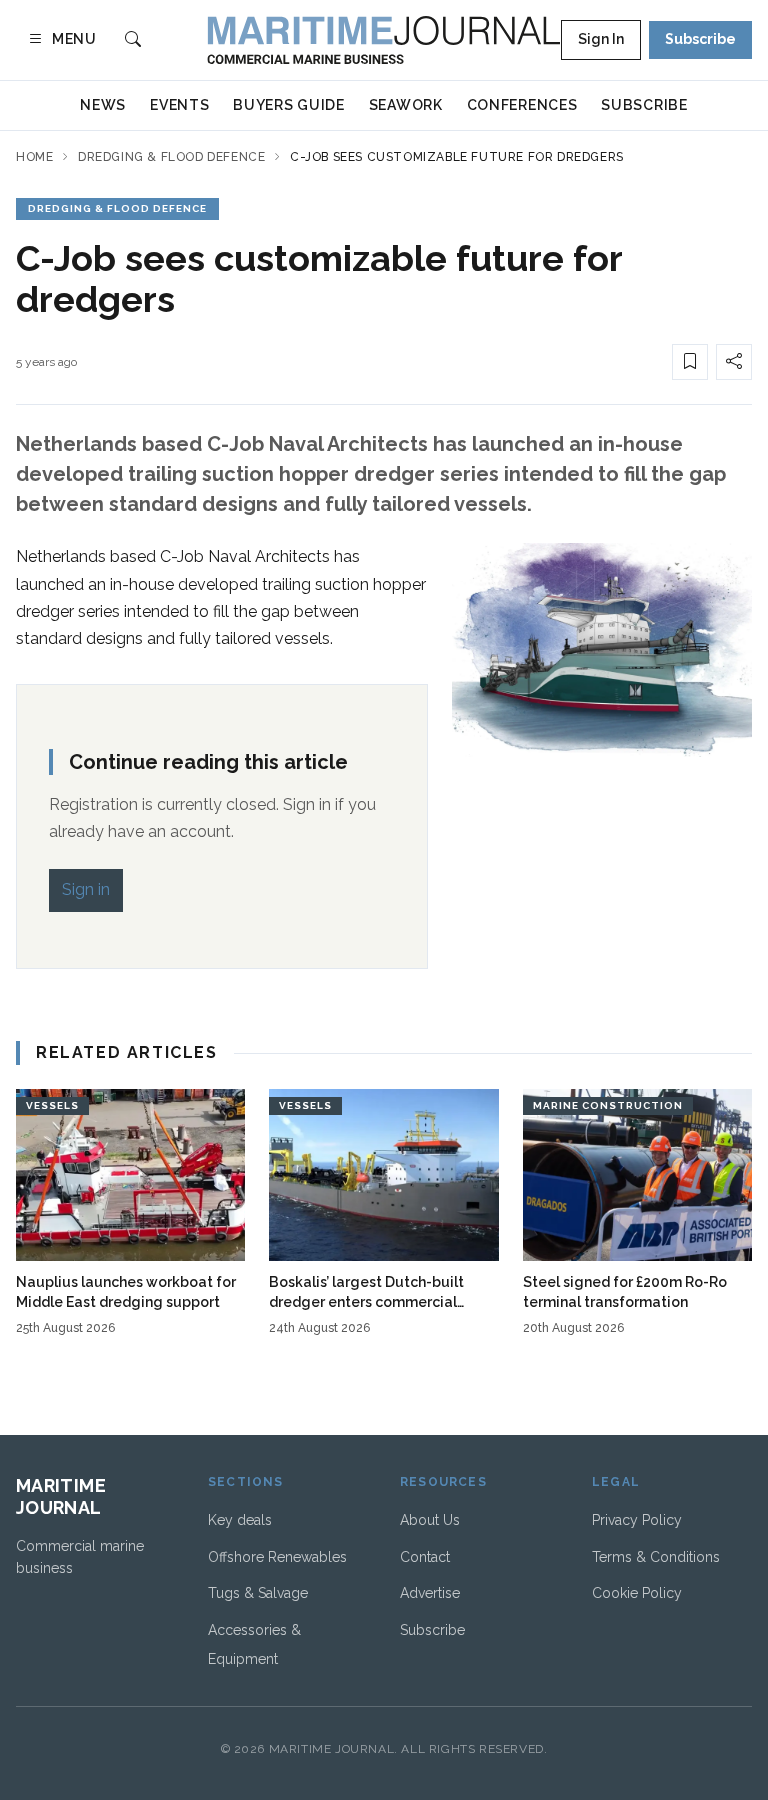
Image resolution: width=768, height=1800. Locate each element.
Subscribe (700, 39)
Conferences (522, 105)
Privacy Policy (637, 1520)
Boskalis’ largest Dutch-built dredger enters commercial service (366, 1293)
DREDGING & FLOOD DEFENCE (117, 208)
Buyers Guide (288, 105)
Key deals (240, 1520)
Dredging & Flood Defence (171, 157)
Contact (425, 1557)
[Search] (133, 40)
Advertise (430, 1593)
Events (179, 105)
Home (34, 157)
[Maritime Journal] (383, 40)
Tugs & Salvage (258, 1593)
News (103, 105)
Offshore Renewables (277, 1557)
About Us (430, 1520)
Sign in (86, 889)
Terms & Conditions (656, 1557)
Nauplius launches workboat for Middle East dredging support (126, 1291)
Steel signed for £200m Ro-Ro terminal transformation (625, 1291)
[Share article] (734, 362)
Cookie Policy (637, 1593)
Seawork (406, 105)
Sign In (601, 39)
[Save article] (690, 362)
